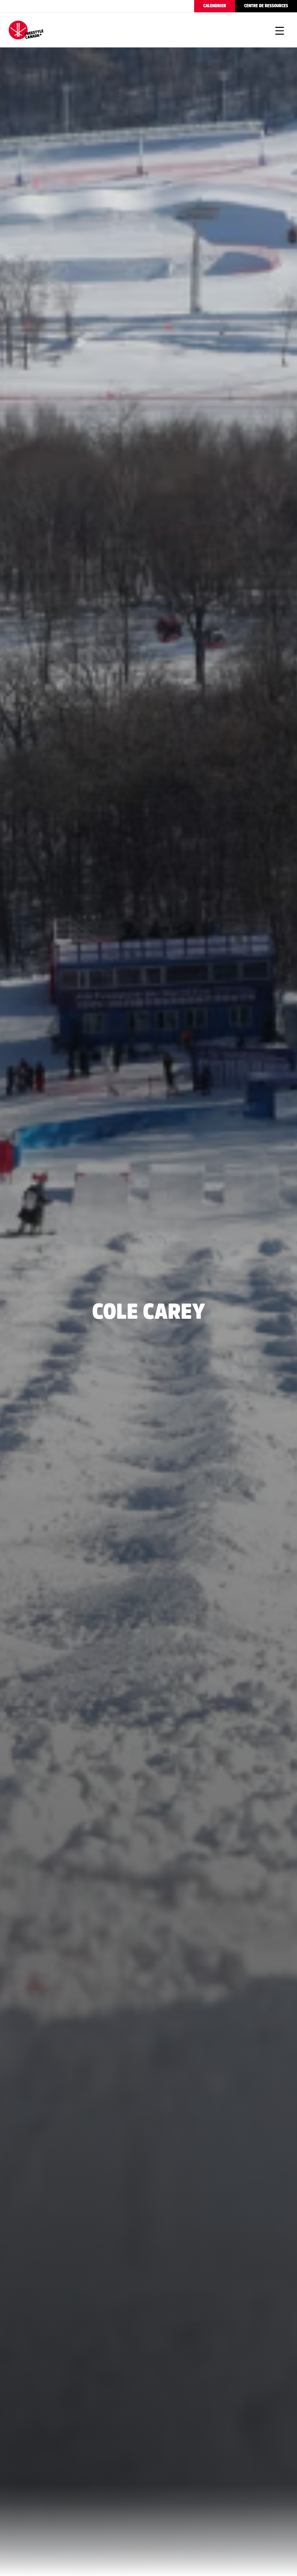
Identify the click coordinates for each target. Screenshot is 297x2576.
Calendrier (215, 6)
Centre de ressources (266, 6)
